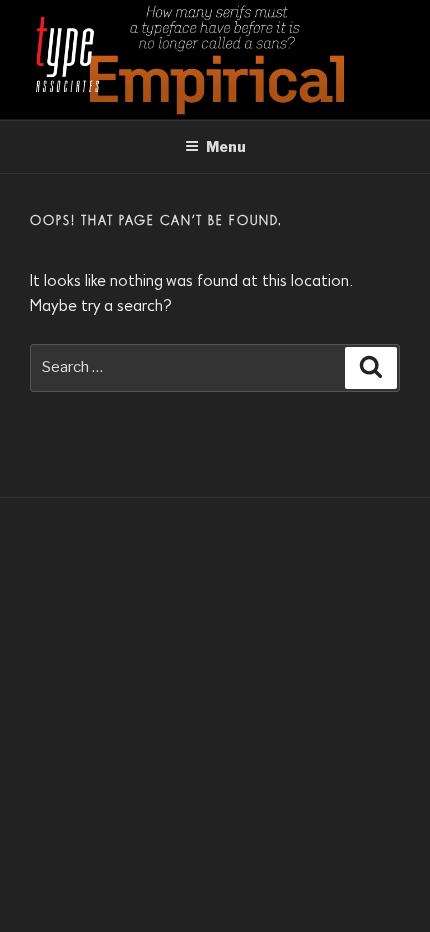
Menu (226, 146)
